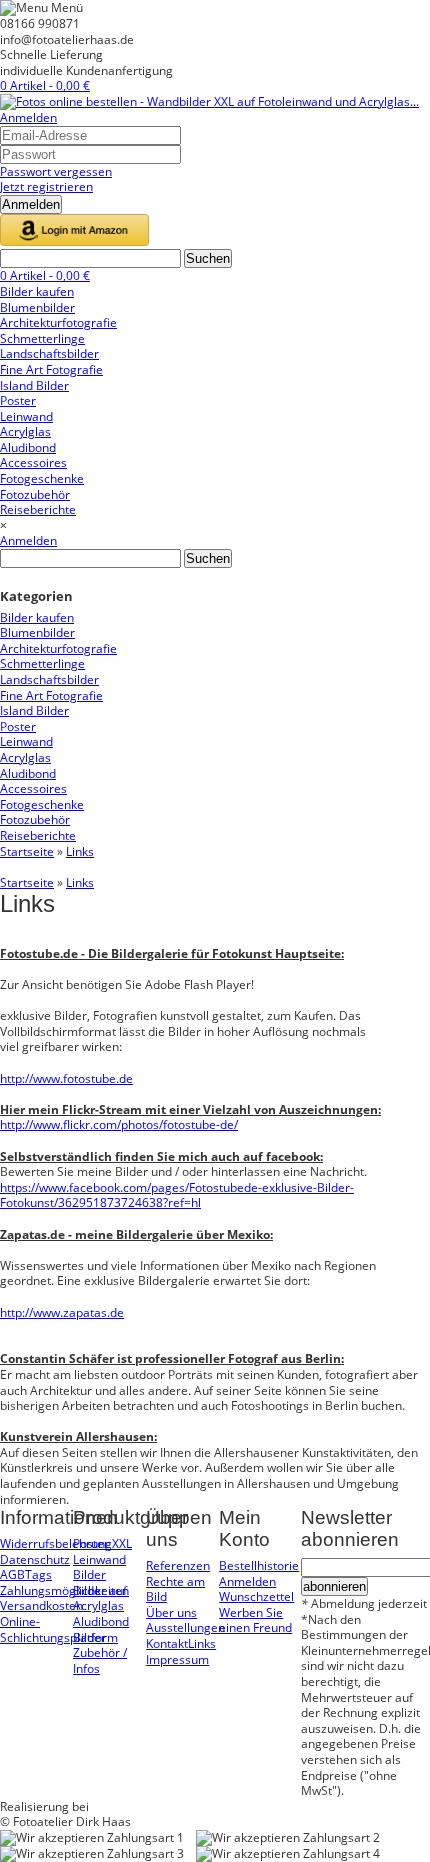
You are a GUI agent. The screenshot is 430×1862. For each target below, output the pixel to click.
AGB (12, 1574)
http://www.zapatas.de (62, 1312)
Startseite (27, 851)
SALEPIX (114, 1806)
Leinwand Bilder (99, 1567)
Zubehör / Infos (100, 1660)
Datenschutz (35, 1559)
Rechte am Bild (175, 1589)
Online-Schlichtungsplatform (59, 1629)
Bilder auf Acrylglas (100, 1598)
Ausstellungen (185, 1627)
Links (80, 851)
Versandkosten (41, 1605)
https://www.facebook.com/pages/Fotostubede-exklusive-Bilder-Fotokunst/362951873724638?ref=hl (177, 1195)
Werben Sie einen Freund (255, 1620)
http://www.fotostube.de (66, 1078)
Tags (38, 1574)
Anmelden (28, 117)
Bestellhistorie (259, 1565)
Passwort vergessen (56, 171)
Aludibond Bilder (101, 1629)
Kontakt (167, 1643)
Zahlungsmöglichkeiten (64, 1590)
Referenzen (178, 1565)
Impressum (177, 1659)
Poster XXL (102, 1543)
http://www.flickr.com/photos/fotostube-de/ (119, 1124)
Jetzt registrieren (46, 186)
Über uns (171, 1612)
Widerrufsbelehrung (56, 1543)
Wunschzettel (256, 1596)
